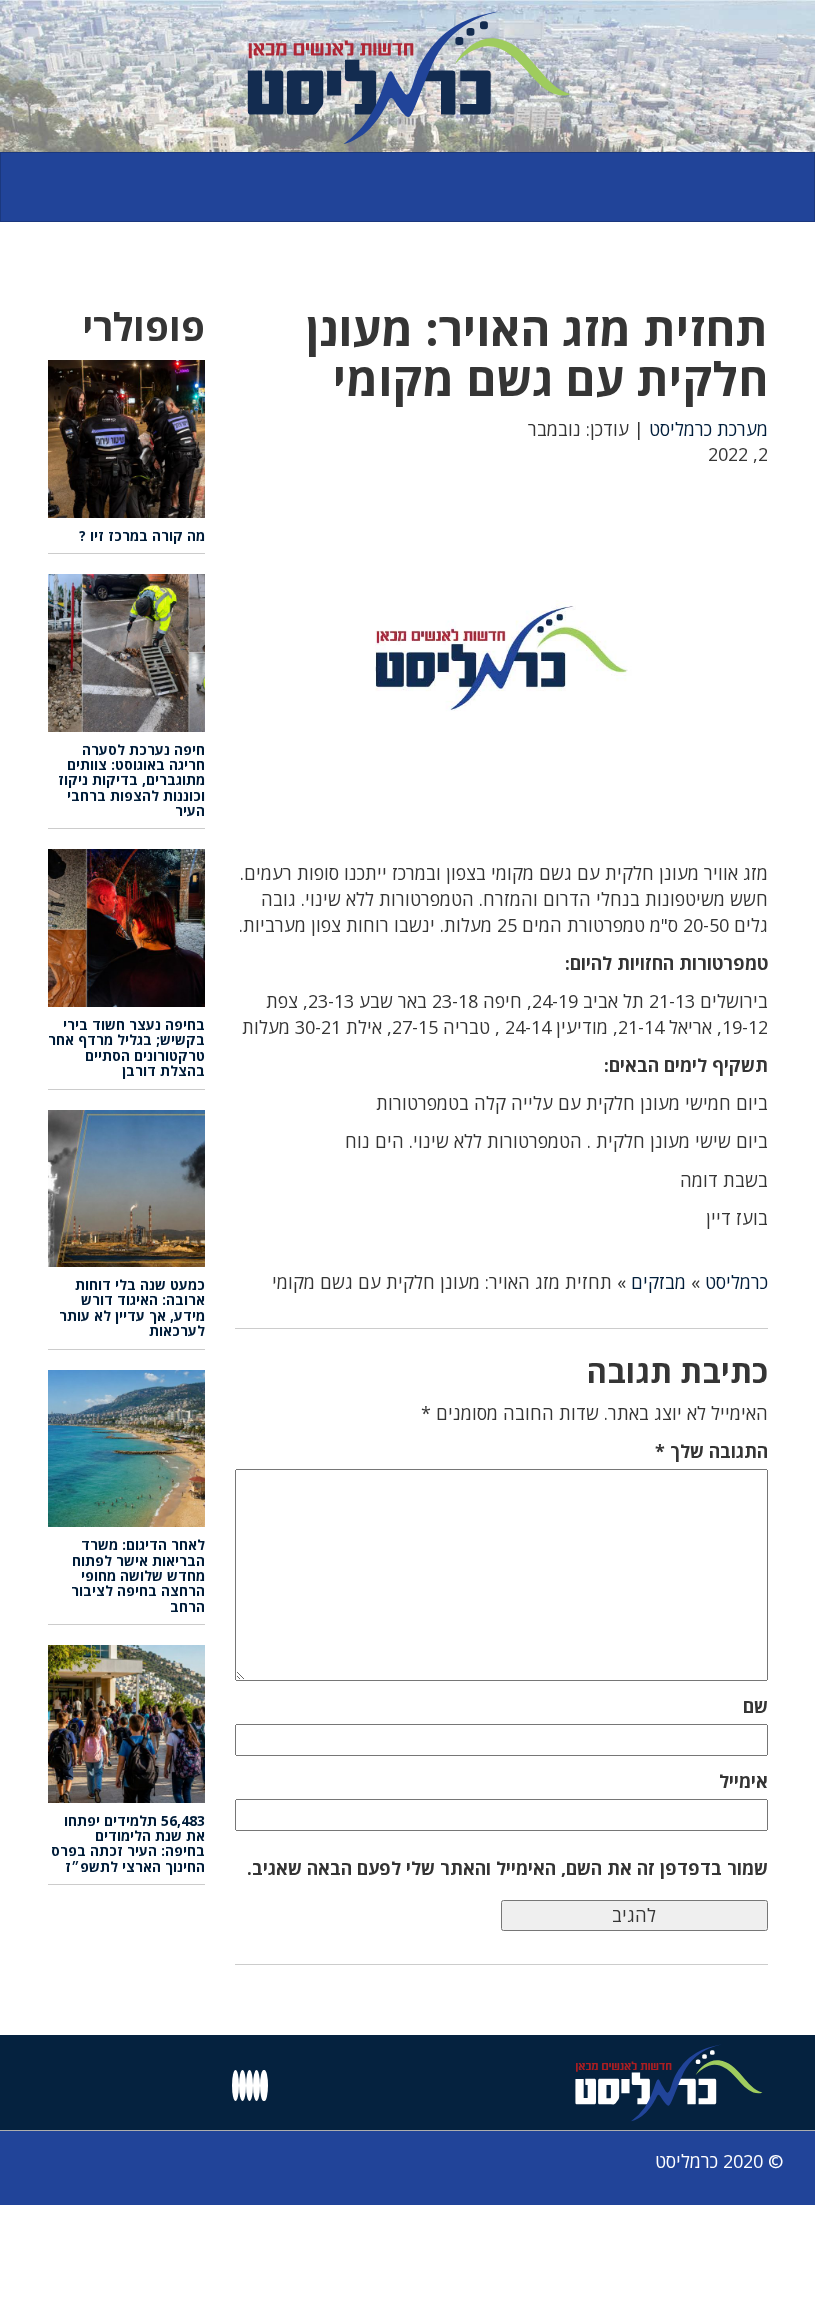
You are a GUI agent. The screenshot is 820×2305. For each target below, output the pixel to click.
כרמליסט (736, 1282)
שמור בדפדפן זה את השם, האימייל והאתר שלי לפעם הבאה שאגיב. (507, 1868)
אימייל (743, 1781)
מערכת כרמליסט (708, 429)
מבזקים (658, 1282)
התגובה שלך (711, 1451)
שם (755, 1706)
